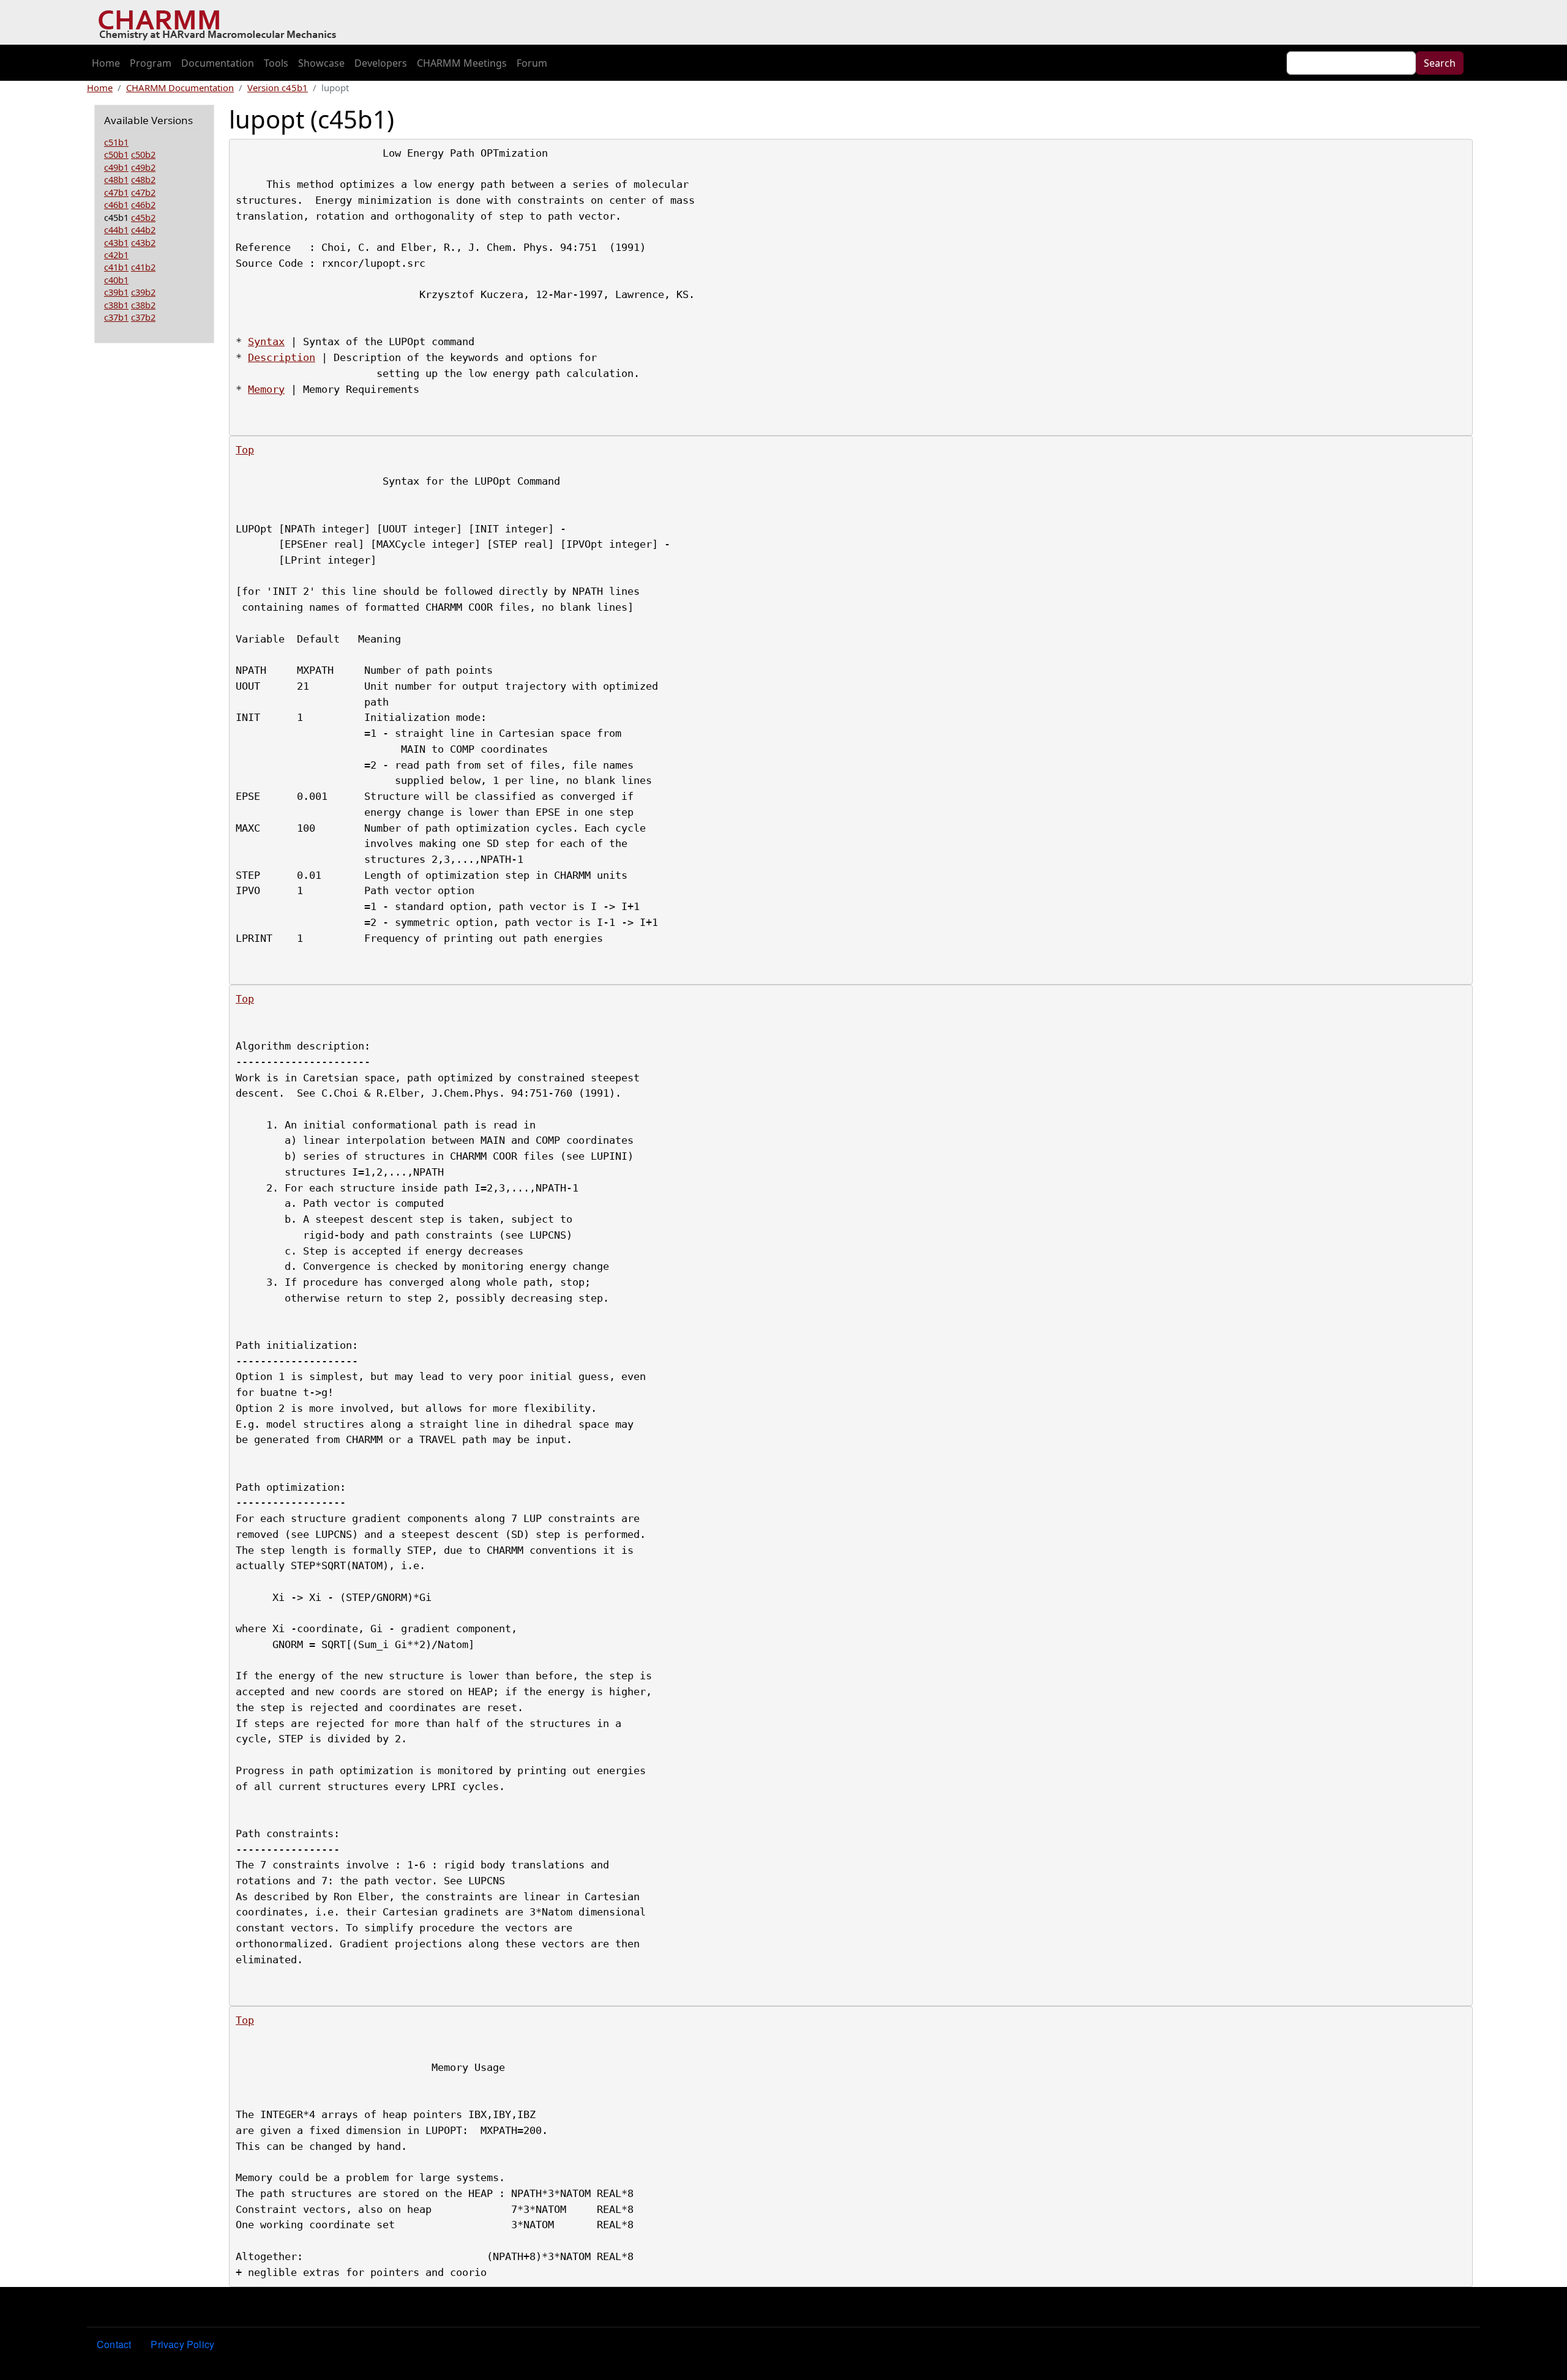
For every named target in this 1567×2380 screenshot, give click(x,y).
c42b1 (116, 255)
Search (1440, 63)
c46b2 (143, 204)
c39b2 (143, 292)
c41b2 (143, 267)
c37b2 (143, 317)
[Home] (222, 23)
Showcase (321, 63)
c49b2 (143, 167)
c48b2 (143, 179)
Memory (266, 389)
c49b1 (116, 167)
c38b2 (143, 305)
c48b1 (116, 179)
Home (106, 63)
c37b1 (116, 317)
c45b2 (143, 217)
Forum (532, 63)
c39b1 (116, 292)
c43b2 (143, 242)
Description (282, 357)
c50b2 (143, 154)
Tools (276, 63)
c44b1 (116, 229)
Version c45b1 (278, 88)
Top (245, 450)
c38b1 (116, 305)
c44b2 (143, 229)
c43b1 (116, 242)
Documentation (218, 63)
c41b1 (116, 267)
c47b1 (116, 192)
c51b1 (116, 142)
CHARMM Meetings (462, 63)
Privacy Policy (182, 2344)
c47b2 (143, 192)
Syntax (266, 341)
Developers (381, 63)
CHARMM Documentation (180, 88)
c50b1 (116, 154)
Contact (114, 2344)
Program (151, 63)
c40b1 (116, 280)
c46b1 (116, 204)
